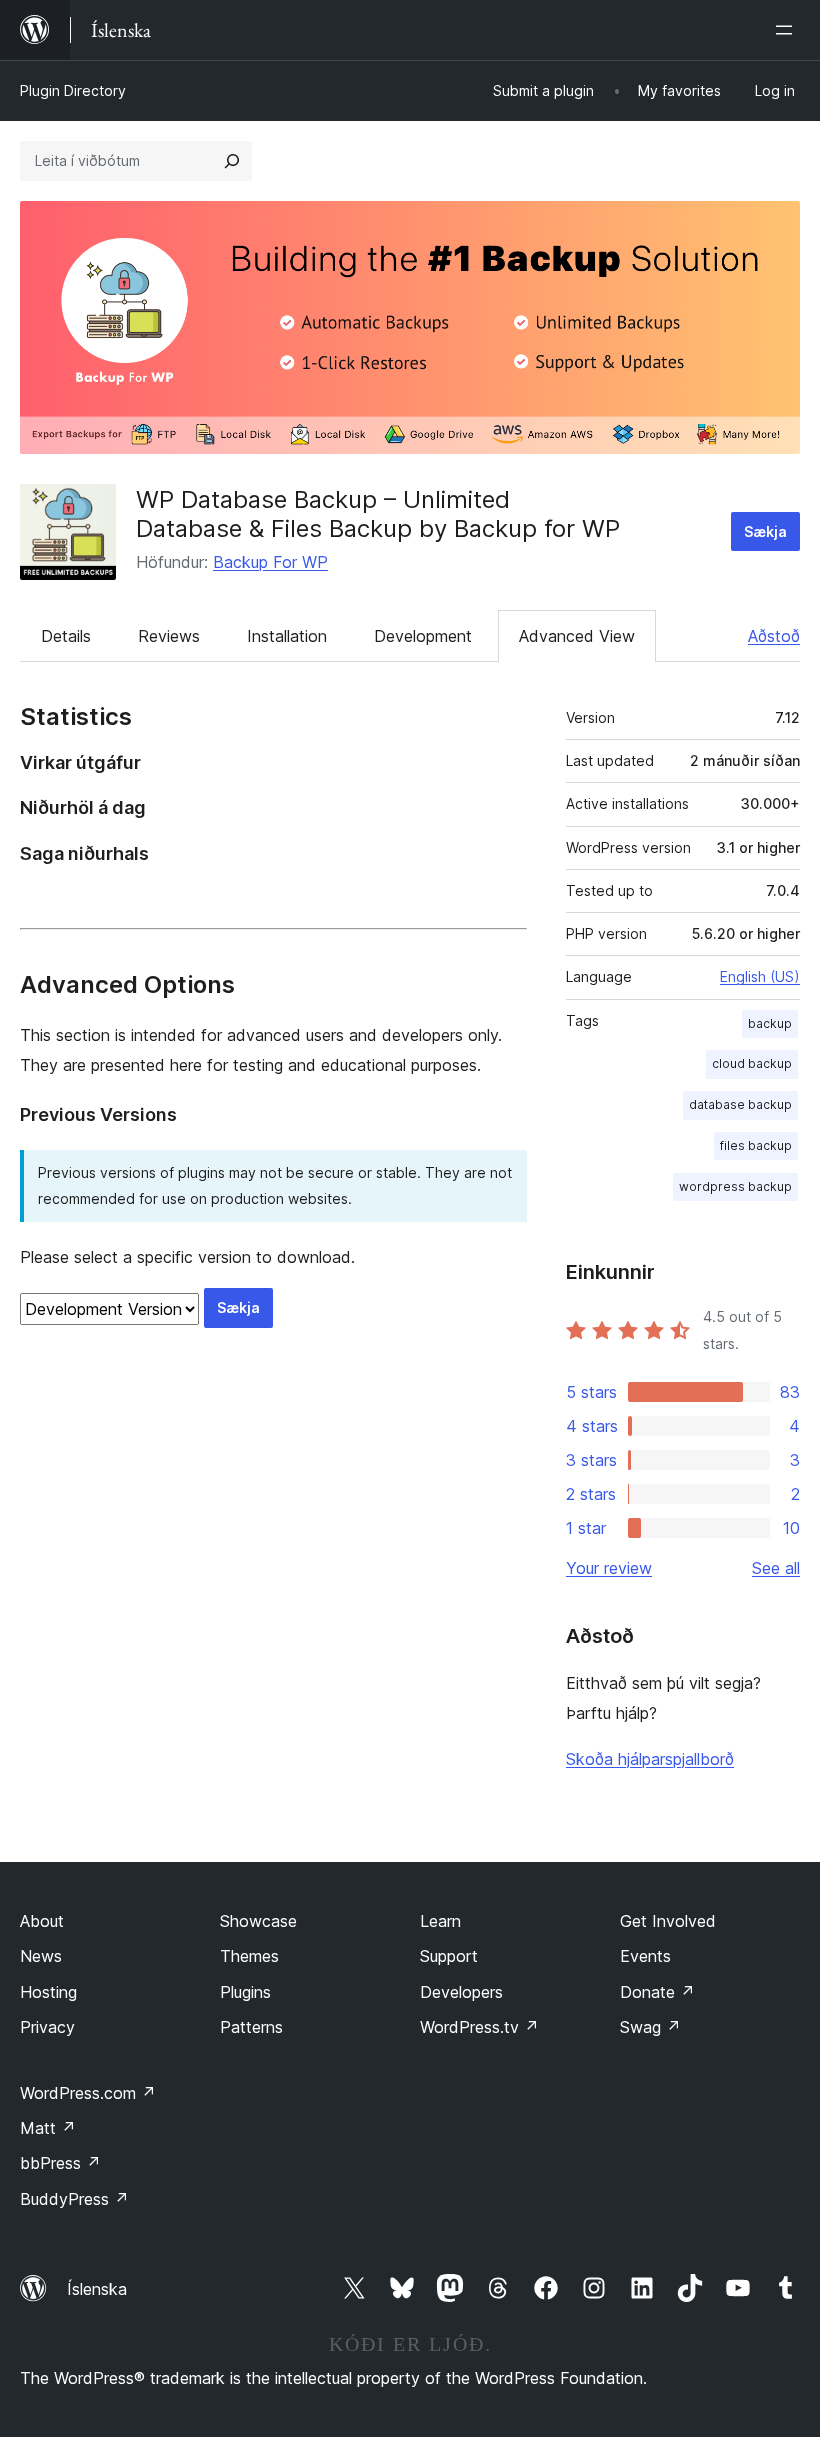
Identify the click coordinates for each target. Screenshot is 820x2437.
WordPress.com (88, 2093)
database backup (740, 1104)
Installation (287, 636)
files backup (756, 1145)
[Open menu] (788, 30)
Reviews (169, 636)
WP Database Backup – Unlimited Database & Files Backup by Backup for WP (378, 514)
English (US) (760, 976)
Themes (249, 1956)
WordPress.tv (479, 2027)
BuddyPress (74, 2199)
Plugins (245, 1992)
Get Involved (668, 1921)
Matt (48, 2128)
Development (423, 636)
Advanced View (577, 636)
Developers (461, 1992)
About (42, 1921)
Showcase (258, 1921)
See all (776, 1568)
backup (770, 1023)
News (41, 1956)
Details (66, 636)
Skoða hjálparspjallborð (650, 1759)
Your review (609, 1568)
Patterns (251, 2027)
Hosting (48, 1992)
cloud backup (752, 1063)
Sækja (765, 531)
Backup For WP (270, 562)
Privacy (47, 2027)
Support (449, 1956)
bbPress (60, 2163)
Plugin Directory (73, 90)
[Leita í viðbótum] (232, 161)
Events (645, 1956)
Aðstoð (774, 636)
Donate (657, 1992)
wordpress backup (735, 1186)
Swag (650, 2027)
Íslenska (97, 2289)
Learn (440, 1921)
